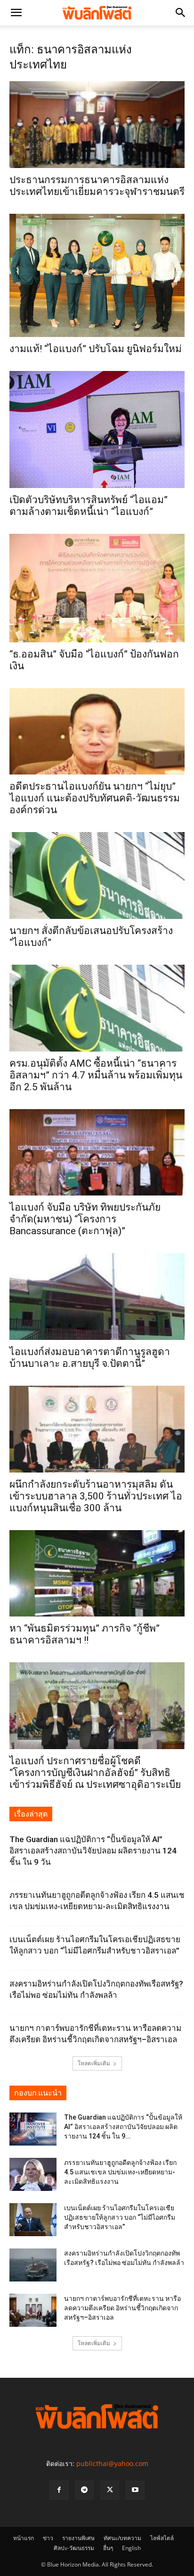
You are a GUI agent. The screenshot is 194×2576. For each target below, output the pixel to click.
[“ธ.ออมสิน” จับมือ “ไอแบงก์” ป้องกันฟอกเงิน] (97, 588)
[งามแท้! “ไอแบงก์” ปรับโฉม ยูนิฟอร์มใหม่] (97, 275)
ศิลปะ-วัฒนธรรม (74, 2548)
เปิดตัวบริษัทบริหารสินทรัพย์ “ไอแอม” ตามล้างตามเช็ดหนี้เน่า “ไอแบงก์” (89, 506)
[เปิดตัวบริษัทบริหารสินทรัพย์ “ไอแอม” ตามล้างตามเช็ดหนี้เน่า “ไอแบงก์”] (97, 429)
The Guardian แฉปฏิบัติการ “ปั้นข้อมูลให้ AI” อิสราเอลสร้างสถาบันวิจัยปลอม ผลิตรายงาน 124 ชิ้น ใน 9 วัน (93, 1851)
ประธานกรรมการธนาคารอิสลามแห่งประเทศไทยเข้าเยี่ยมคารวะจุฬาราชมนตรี (97, 186)
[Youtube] (135, 2490)
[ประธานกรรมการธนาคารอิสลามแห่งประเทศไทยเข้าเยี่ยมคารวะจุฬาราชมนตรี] (97, 125)
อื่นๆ (108, 2548)
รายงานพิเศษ (78, 2538)
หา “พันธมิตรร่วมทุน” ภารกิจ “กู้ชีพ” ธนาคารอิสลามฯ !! (85, 1634)
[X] (110, 2490)
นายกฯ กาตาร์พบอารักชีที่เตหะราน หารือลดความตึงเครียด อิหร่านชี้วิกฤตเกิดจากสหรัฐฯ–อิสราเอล (122, 2308)
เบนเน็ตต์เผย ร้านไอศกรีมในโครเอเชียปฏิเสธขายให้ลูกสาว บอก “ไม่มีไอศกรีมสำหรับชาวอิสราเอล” (120, 2217)
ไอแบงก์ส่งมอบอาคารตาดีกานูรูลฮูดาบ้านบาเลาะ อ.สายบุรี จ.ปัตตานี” (90, 1358)
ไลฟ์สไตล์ (162, 2538)
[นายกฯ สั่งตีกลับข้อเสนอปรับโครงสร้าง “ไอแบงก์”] (97, 876)
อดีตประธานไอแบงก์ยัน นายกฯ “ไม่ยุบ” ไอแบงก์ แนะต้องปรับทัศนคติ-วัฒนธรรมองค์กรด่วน (95, 798)
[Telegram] (84, 2490)
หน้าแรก (24, 2538)
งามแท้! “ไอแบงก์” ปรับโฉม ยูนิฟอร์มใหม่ (96, 349)
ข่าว (48, 2538)
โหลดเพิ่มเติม (94, 2063)
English (131, 2548)
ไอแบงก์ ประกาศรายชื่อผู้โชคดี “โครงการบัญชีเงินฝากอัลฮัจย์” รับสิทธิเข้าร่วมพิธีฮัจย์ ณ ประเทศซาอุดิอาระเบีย (95, 1773)
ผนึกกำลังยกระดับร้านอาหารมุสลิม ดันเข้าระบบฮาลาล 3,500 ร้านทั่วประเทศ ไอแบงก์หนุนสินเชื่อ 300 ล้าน (96, 1496)
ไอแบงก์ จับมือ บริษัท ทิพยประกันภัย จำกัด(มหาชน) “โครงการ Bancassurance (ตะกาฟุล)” (85, 1219)
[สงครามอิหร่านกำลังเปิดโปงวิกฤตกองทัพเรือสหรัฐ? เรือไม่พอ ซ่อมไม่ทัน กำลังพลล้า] (33, 2265)
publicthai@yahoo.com (112, 2463)
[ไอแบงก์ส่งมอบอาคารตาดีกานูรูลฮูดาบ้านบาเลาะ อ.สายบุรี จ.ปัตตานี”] (97, 1296)
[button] (16, 13)
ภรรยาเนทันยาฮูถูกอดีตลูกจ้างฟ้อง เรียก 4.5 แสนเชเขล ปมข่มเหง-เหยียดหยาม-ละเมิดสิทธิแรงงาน (120, 2172)
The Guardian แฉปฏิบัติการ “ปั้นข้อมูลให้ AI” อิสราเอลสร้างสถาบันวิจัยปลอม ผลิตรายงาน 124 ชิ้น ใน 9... (123, 2127)
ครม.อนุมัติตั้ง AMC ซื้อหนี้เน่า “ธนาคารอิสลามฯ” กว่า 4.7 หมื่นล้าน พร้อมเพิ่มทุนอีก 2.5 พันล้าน (96, 1075)
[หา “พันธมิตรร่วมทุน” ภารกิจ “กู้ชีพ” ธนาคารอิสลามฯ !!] (97, 1574)
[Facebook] (59, 2490)
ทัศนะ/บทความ (122, 2538)
